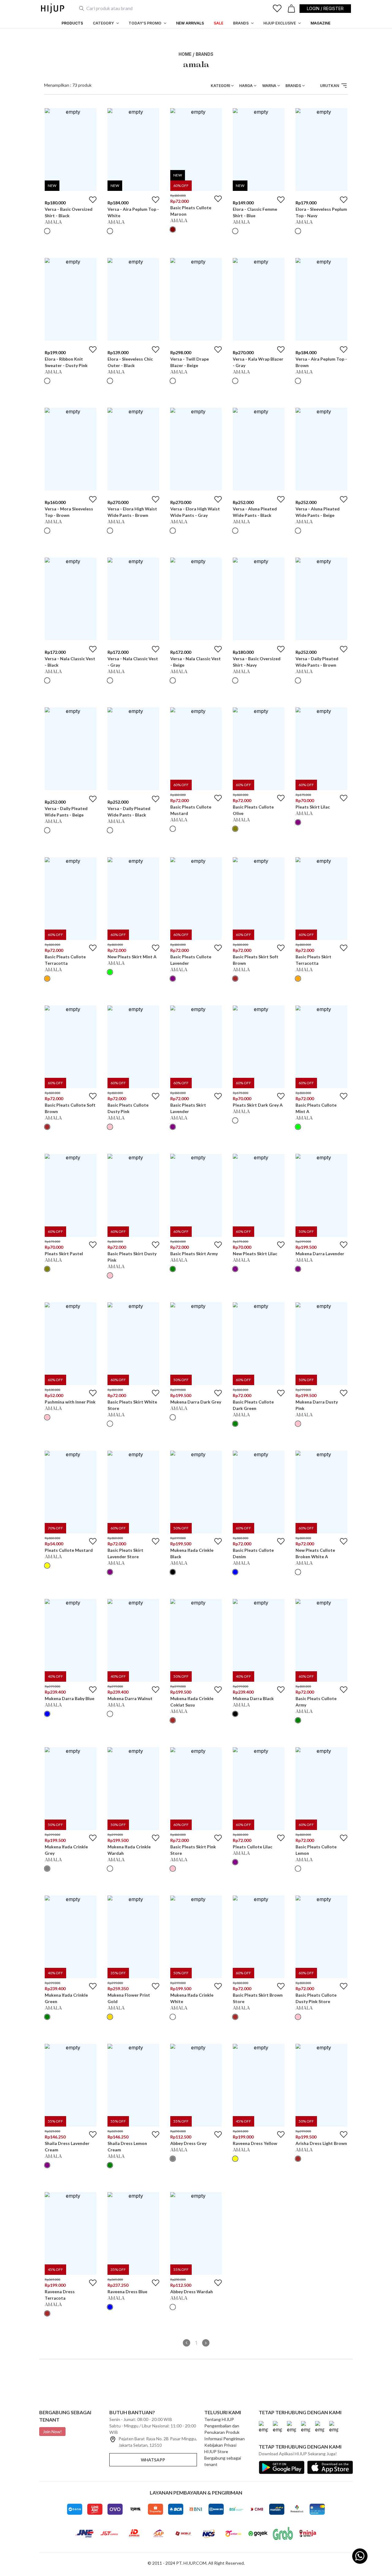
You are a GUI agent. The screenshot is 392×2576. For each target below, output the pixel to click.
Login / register (325, 8)
